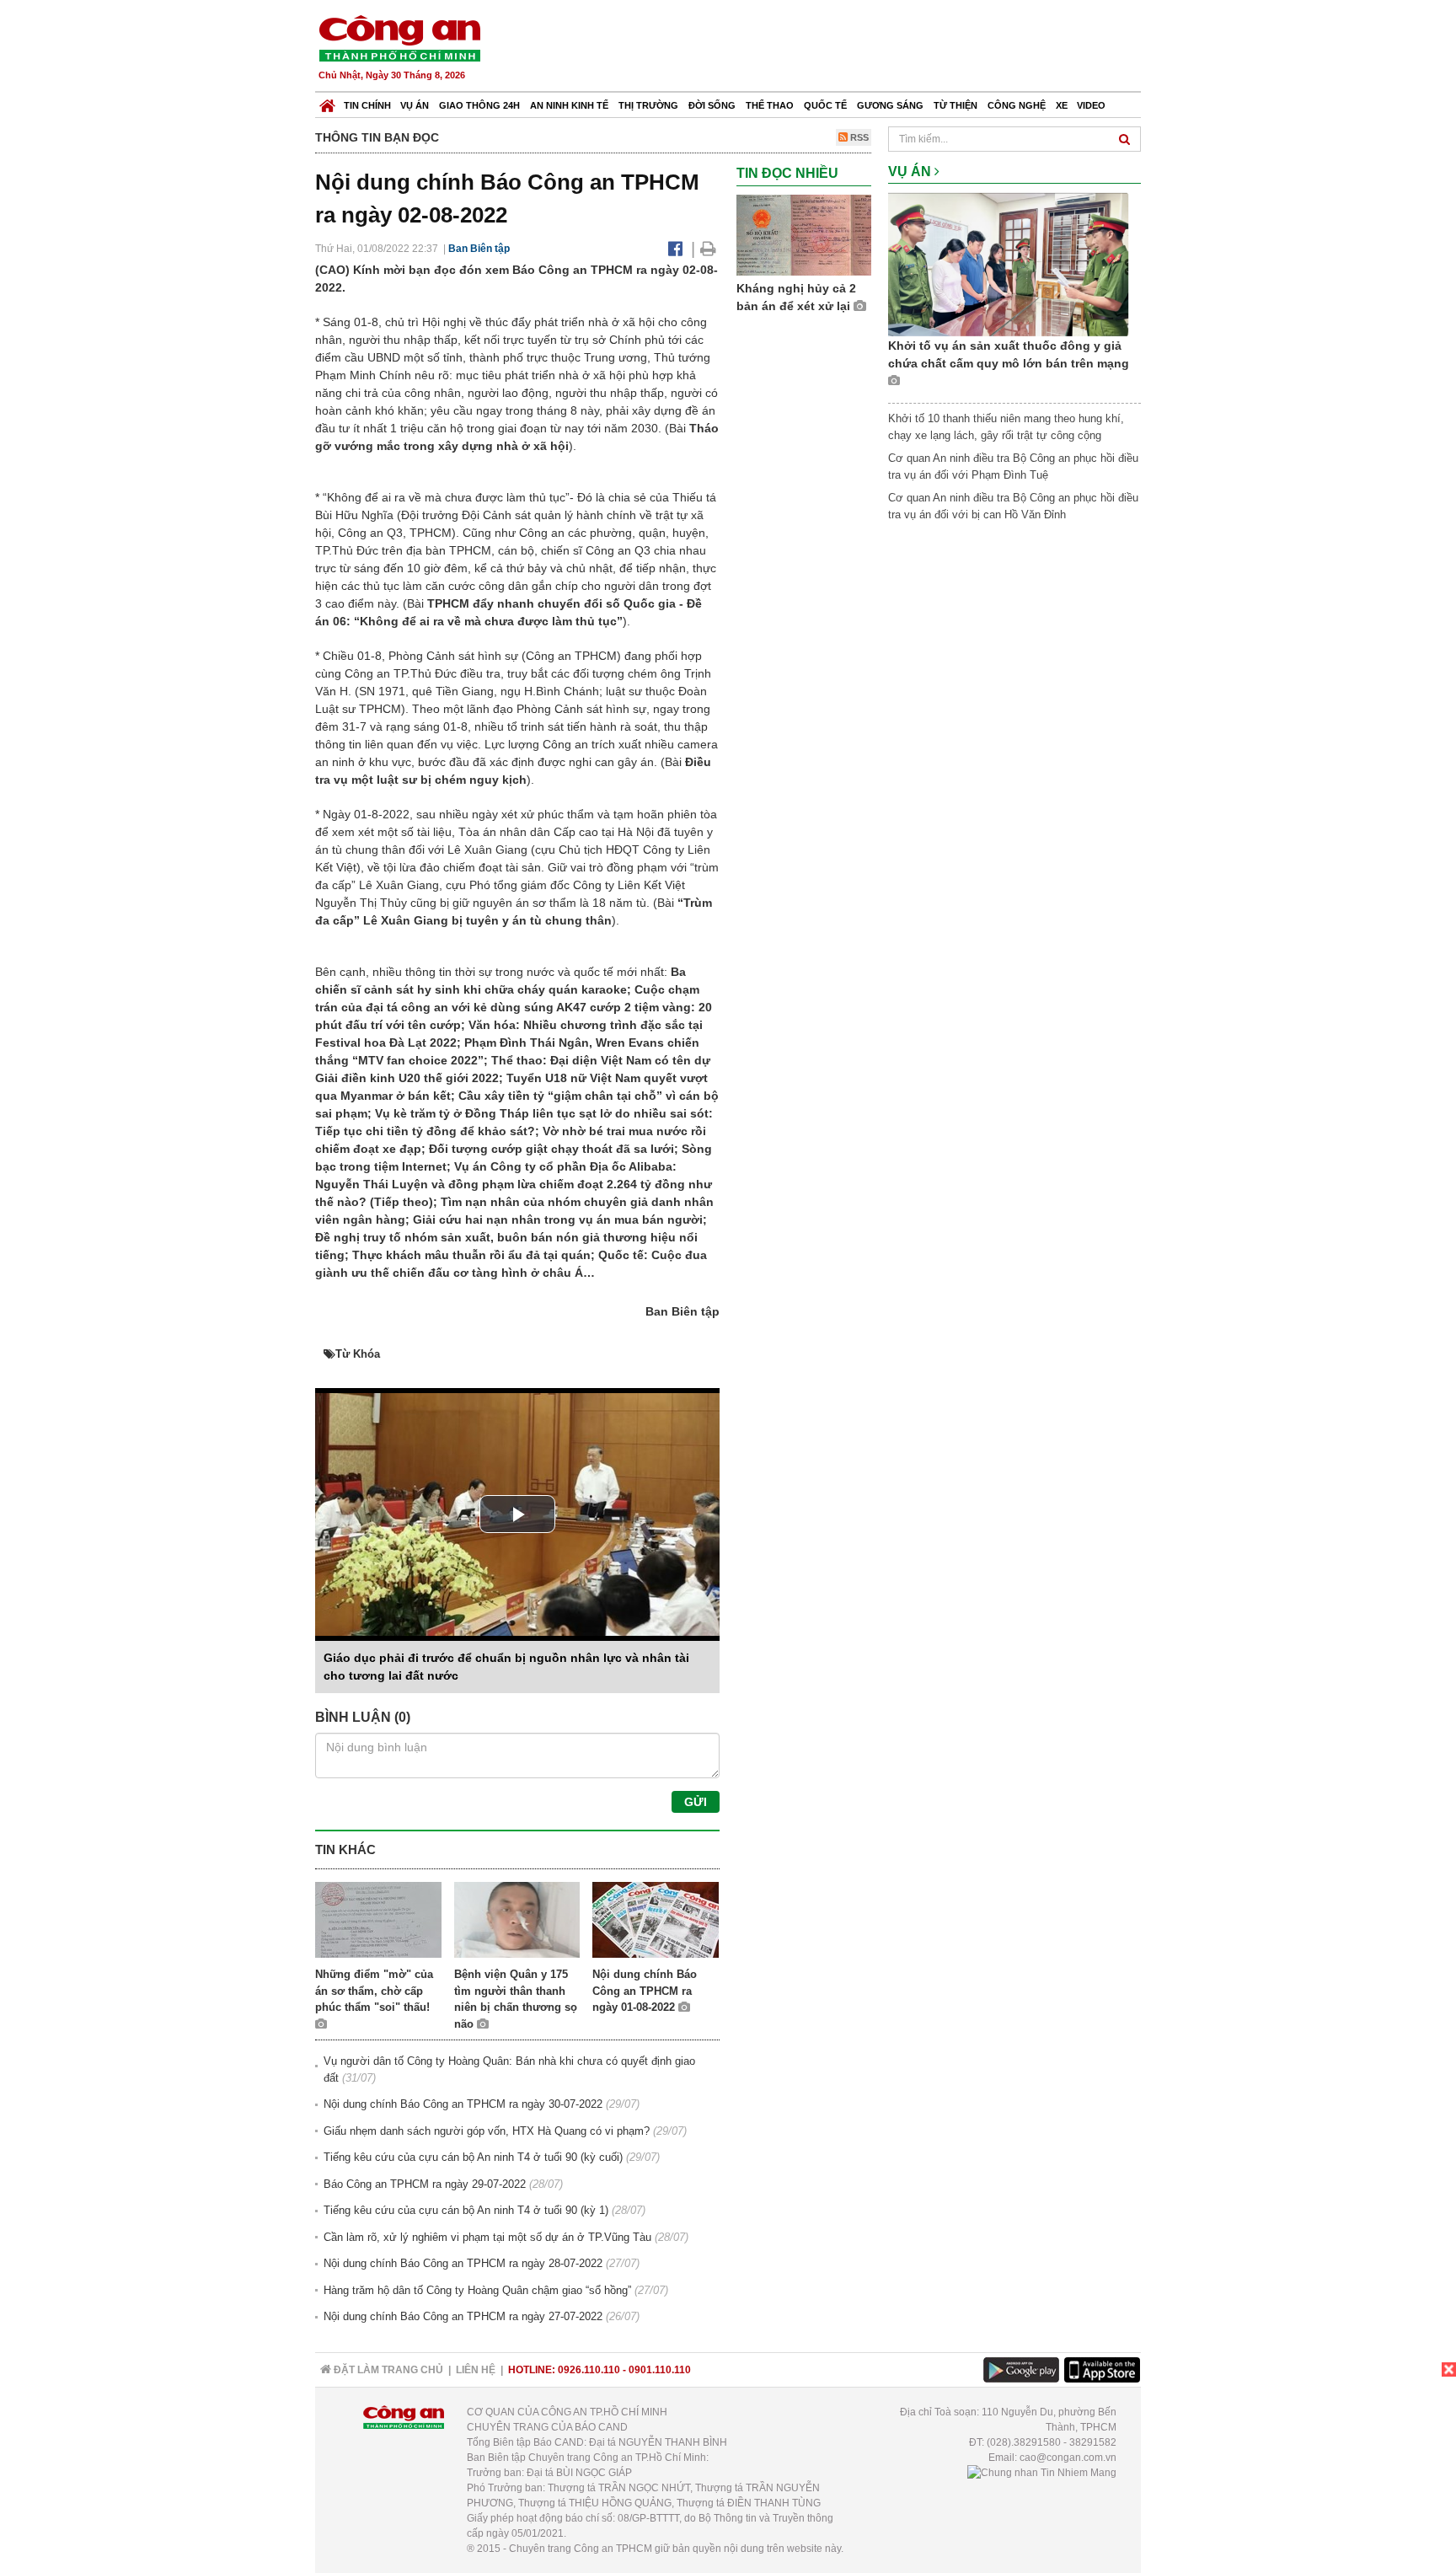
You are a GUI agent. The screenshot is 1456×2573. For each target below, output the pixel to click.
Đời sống (712, 105)
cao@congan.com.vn (1068, 2458)
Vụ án (415, 105)
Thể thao (770, 105)
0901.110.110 (660, 2370)
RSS (858, 137)
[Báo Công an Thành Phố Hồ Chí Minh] (327, 102)
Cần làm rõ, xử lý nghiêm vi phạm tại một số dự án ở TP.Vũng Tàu (487, 2237)
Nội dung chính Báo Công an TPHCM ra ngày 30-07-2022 (463, 2104)
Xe (1062, 105)
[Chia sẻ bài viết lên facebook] (675, 249)
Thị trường (648, 105)
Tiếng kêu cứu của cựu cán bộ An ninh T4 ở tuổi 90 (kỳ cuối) (473, 2157)
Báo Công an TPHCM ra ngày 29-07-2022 (425, 2184)
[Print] (708, 249)
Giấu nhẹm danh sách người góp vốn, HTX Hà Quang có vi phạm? (487, 2131)
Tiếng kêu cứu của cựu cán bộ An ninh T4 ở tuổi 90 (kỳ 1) (466, 2210)
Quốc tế (825, 105)
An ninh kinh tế (569, 105)
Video (1091, 105)
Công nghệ (1017, 105)
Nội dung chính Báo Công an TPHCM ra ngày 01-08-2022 (645, 1991)
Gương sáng (890, 105)
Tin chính (367, 105)
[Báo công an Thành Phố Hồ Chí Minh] (399, 38)
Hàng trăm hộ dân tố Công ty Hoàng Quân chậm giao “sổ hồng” (477, 2290)
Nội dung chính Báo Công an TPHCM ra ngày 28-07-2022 (463, 2263)
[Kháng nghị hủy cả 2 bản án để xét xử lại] (804, 234)
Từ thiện (955, 105)
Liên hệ (476, 2370)
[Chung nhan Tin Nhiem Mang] (1042, 2473)
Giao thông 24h (479, 105)
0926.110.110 (589, 2370)
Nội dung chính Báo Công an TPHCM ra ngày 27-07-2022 (463, 2316)
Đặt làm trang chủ (387, 2370)
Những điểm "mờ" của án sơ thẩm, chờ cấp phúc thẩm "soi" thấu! (374, 1991)
